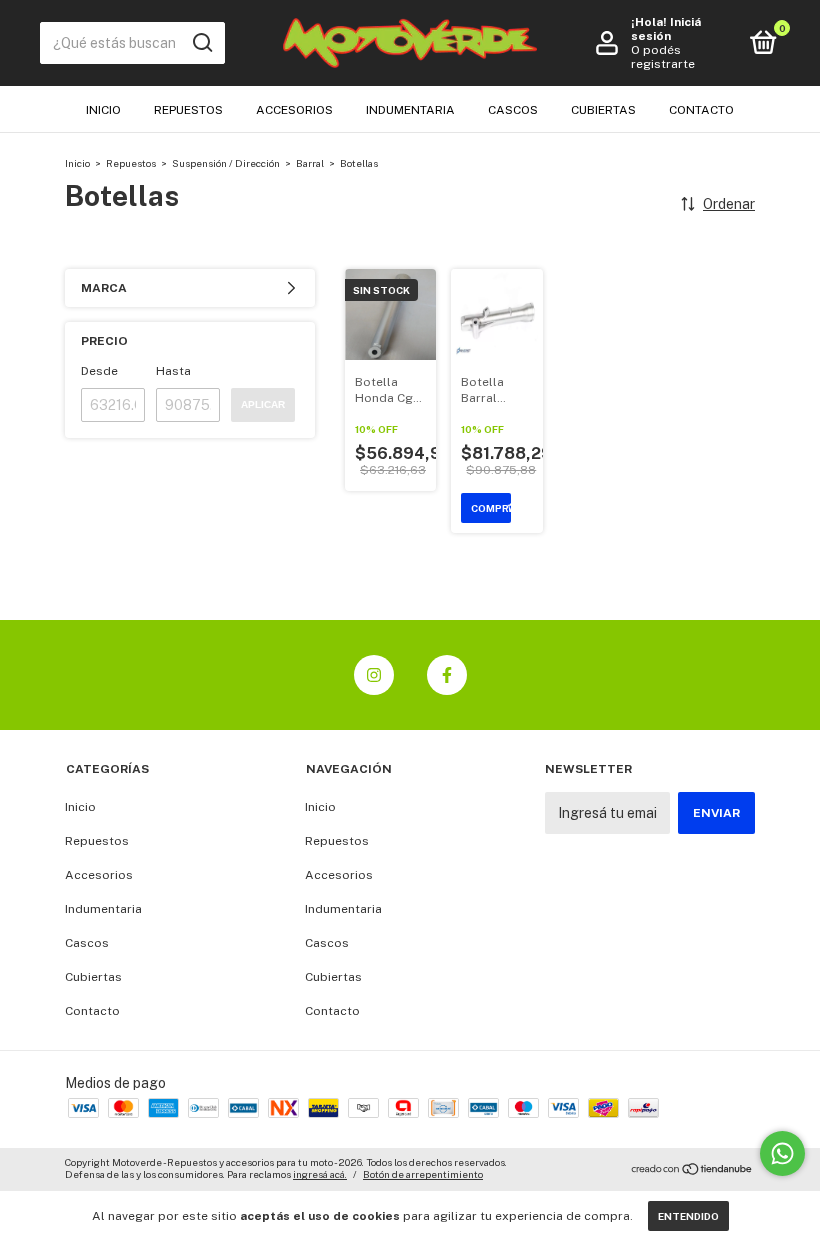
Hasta (173, 371)
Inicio (103, 110)
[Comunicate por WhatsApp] (782, 1153)
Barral (310, 163)
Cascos (513, 110)
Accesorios (294, 110)
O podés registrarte (663, 57)
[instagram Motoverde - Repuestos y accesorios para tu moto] (374, 675)
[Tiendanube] (692, 1171)
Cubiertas (603, 110)
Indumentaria (410, 110)
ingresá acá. (320, 1174)
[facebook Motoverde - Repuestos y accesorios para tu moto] (447, 675)
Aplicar (263, 404)
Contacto (701, 110)
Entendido (688, 1216)
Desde (99, 371)
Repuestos (188, 110)
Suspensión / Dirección (226, 163)
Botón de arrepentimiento (423, 1174)
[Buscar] (201, 43)
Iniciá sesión (666, 29)
